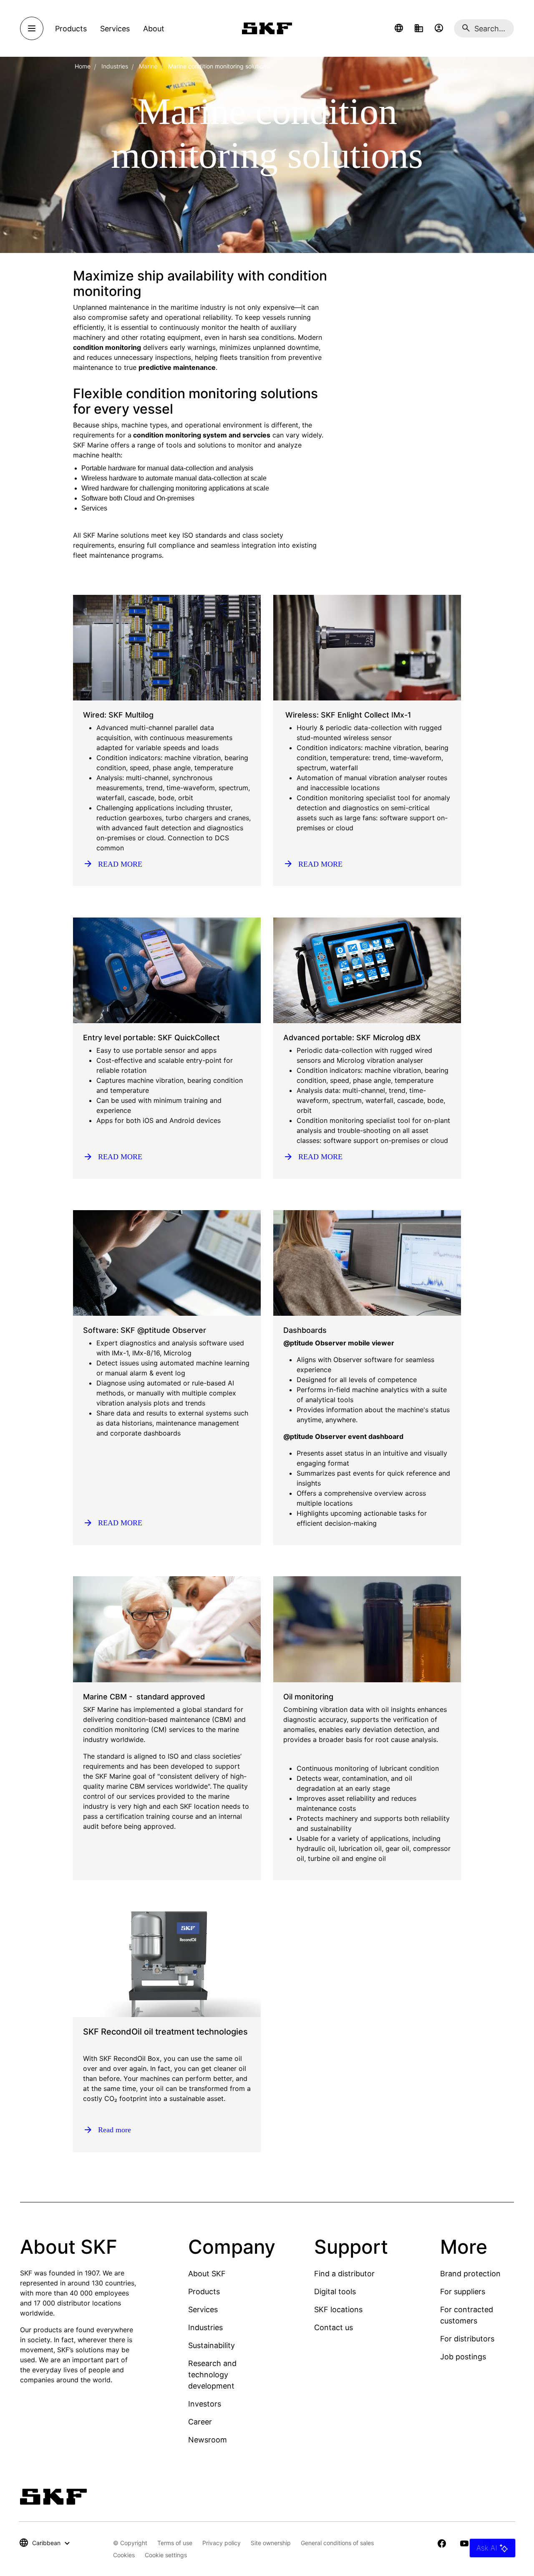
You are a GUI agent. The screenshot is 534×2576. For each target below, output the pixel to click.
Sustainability (212, 2345)
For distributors (467, 2339)
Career (200, 2422)
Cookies (124, 2555)
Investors (205, 2404)
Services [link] (115, 29)
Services (203, 2309)
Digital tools (335, 2292)
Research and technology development (212, 2375)
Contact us (334, 2327)
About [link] (154, 29)
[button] (399, 28)
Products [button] (71, 29)
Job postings (463, 2357)
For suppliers (463, 2292)
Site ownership (271, 2543)
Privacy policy (222, 2543)
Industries (115, 66)
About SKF (207, 2274)
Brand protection (470, 2274)
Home (83, 66)
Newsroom (208, 2440)
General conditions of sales (337, 2543)
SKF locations (338, 2309)
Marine (148, 66)
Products (204, 2292)
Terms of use (175, 2543)
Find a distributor (344, 2274)
